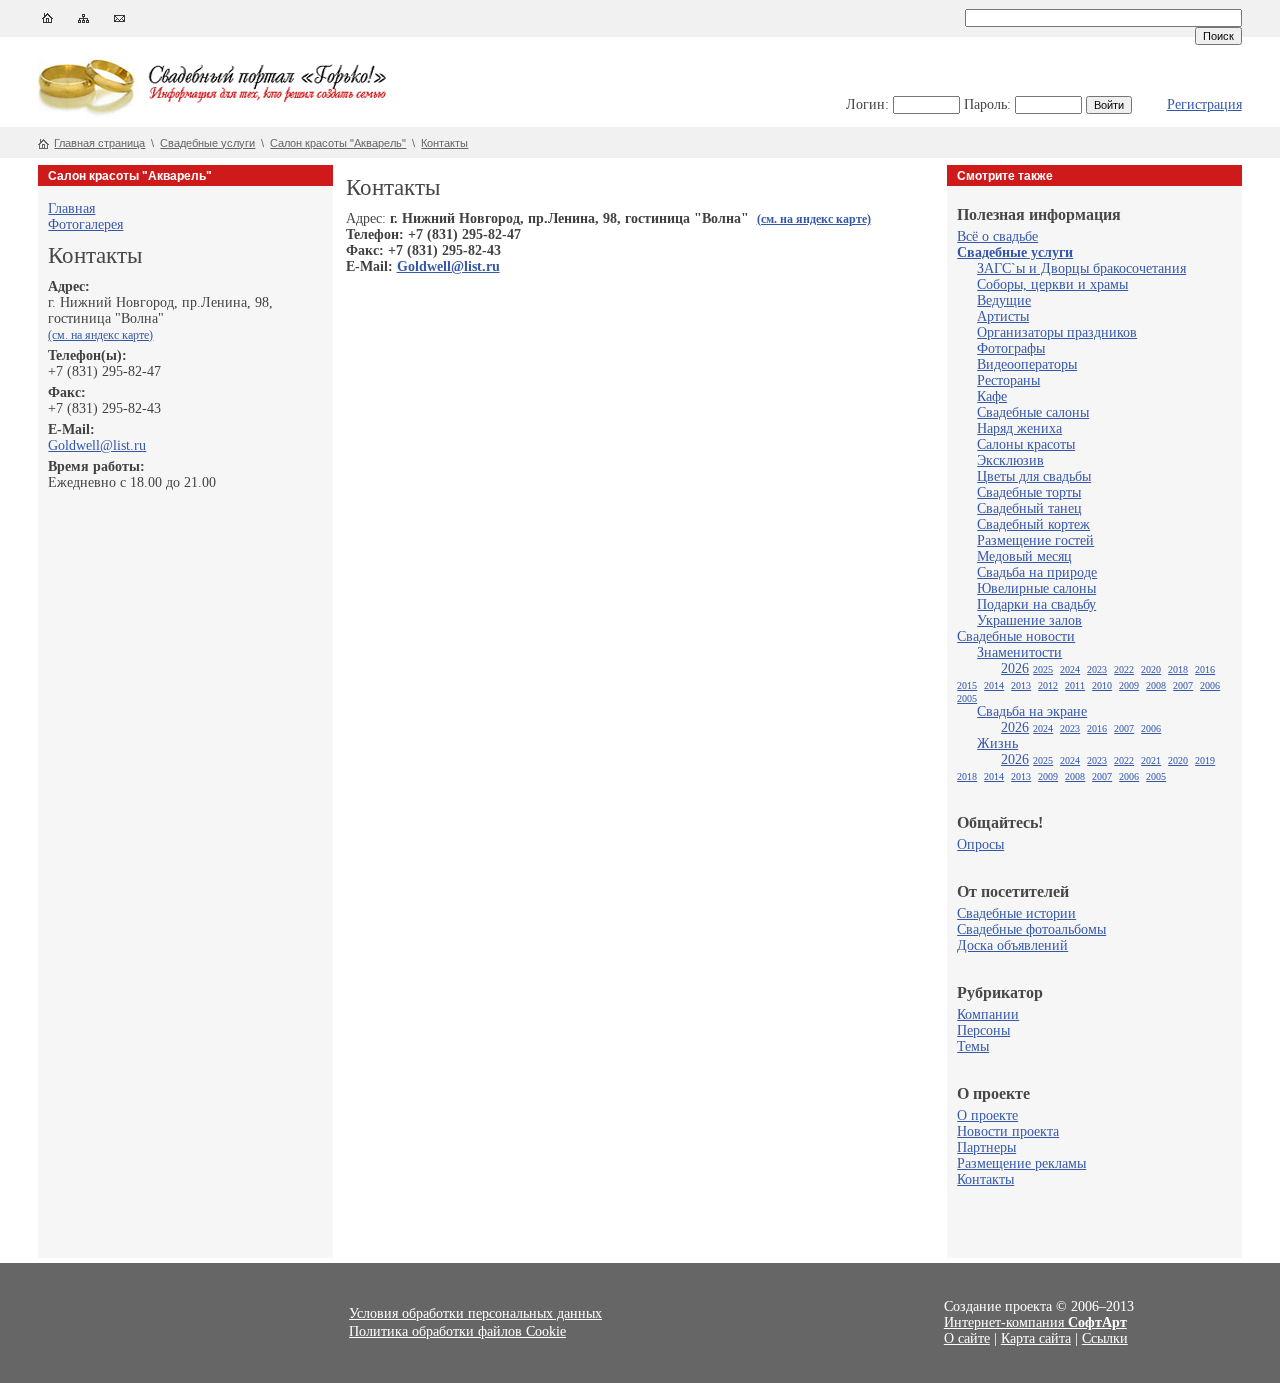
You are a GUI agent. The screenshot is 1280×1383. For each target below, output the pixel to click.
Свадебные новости (1016, 636)
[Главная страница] (47, 22)
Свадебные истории (1016, 913)
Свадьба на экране (1032, 711)
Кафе (992, 396)
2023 (1097, 669)
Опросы (980, 844)
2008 (1156, 685)
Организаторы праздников (1057, 332)
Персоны (983, 1030)
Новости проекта (1008, 1131)
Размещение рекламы (1021, 1163)
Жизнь (997, 743)
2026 (1015, 668)
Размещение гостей (1035, 540)
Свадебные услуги (207, 143)
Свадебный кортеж (1033, 524)
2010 (1102, 685)
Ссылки (1105, 1338)
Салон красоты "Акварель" (338, 143)
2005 (967, 698)
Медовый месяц (1024, 556)
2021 (1151, 760)
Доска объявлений (1012, 945)
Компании (988, 1014)
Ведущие (1004, 300)
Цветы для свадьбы (1034, 476)
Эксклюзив (1010, 460)
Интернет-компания (1035, 1322)
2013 (1021, 685)
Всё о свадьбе (997, 236)
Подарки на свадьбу (1036, 604)
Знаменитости (1019, 652)
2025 (1043, 669)
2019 (1205, 760)
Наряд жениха (1019, 428)
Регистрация (1204, 104)
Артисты (1003, 316)
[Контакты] (119, 22)
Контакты (444, 143)
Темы (973, 1046)
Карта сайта (1036, 1338)
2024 (1070, 669)
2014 (994, 685)
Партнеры (986, 1147)
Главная (71, 208)
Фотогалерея (85, 224)
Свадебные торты (1029, 492)
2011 (1075, 685)
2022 (1124, 669)
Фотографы (1011, 348)
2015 (967, 685)
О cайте (967, 1338)
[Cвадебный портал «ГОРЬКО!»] (88, 114)
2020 (1151, 669)
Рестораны (1008, 380)
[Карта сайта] (83, 22)
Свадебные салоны (1033, 412)
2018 (1178, 669)
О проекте (987, 1115)
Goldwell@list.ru (97, 445)
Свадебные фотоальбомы (1031, 929)
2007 (1183, 685)
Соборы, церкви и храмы (1052, 284)
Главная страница (99, 143)
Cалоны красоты (1026, 444)
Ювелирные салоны (1036, 588)
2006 (1210, 685)
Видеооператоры (1027, 364)
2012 (1048, 685)
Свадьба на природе (1037, 572)
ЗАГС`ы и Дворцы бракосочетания (1081, 268)
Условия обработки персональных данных (475, 1313)
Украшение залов (1029, 620)
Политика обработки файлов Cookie (457, 1331)
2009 (1129, 685)
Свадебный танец (1029, 508)
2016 (1205, 669)
